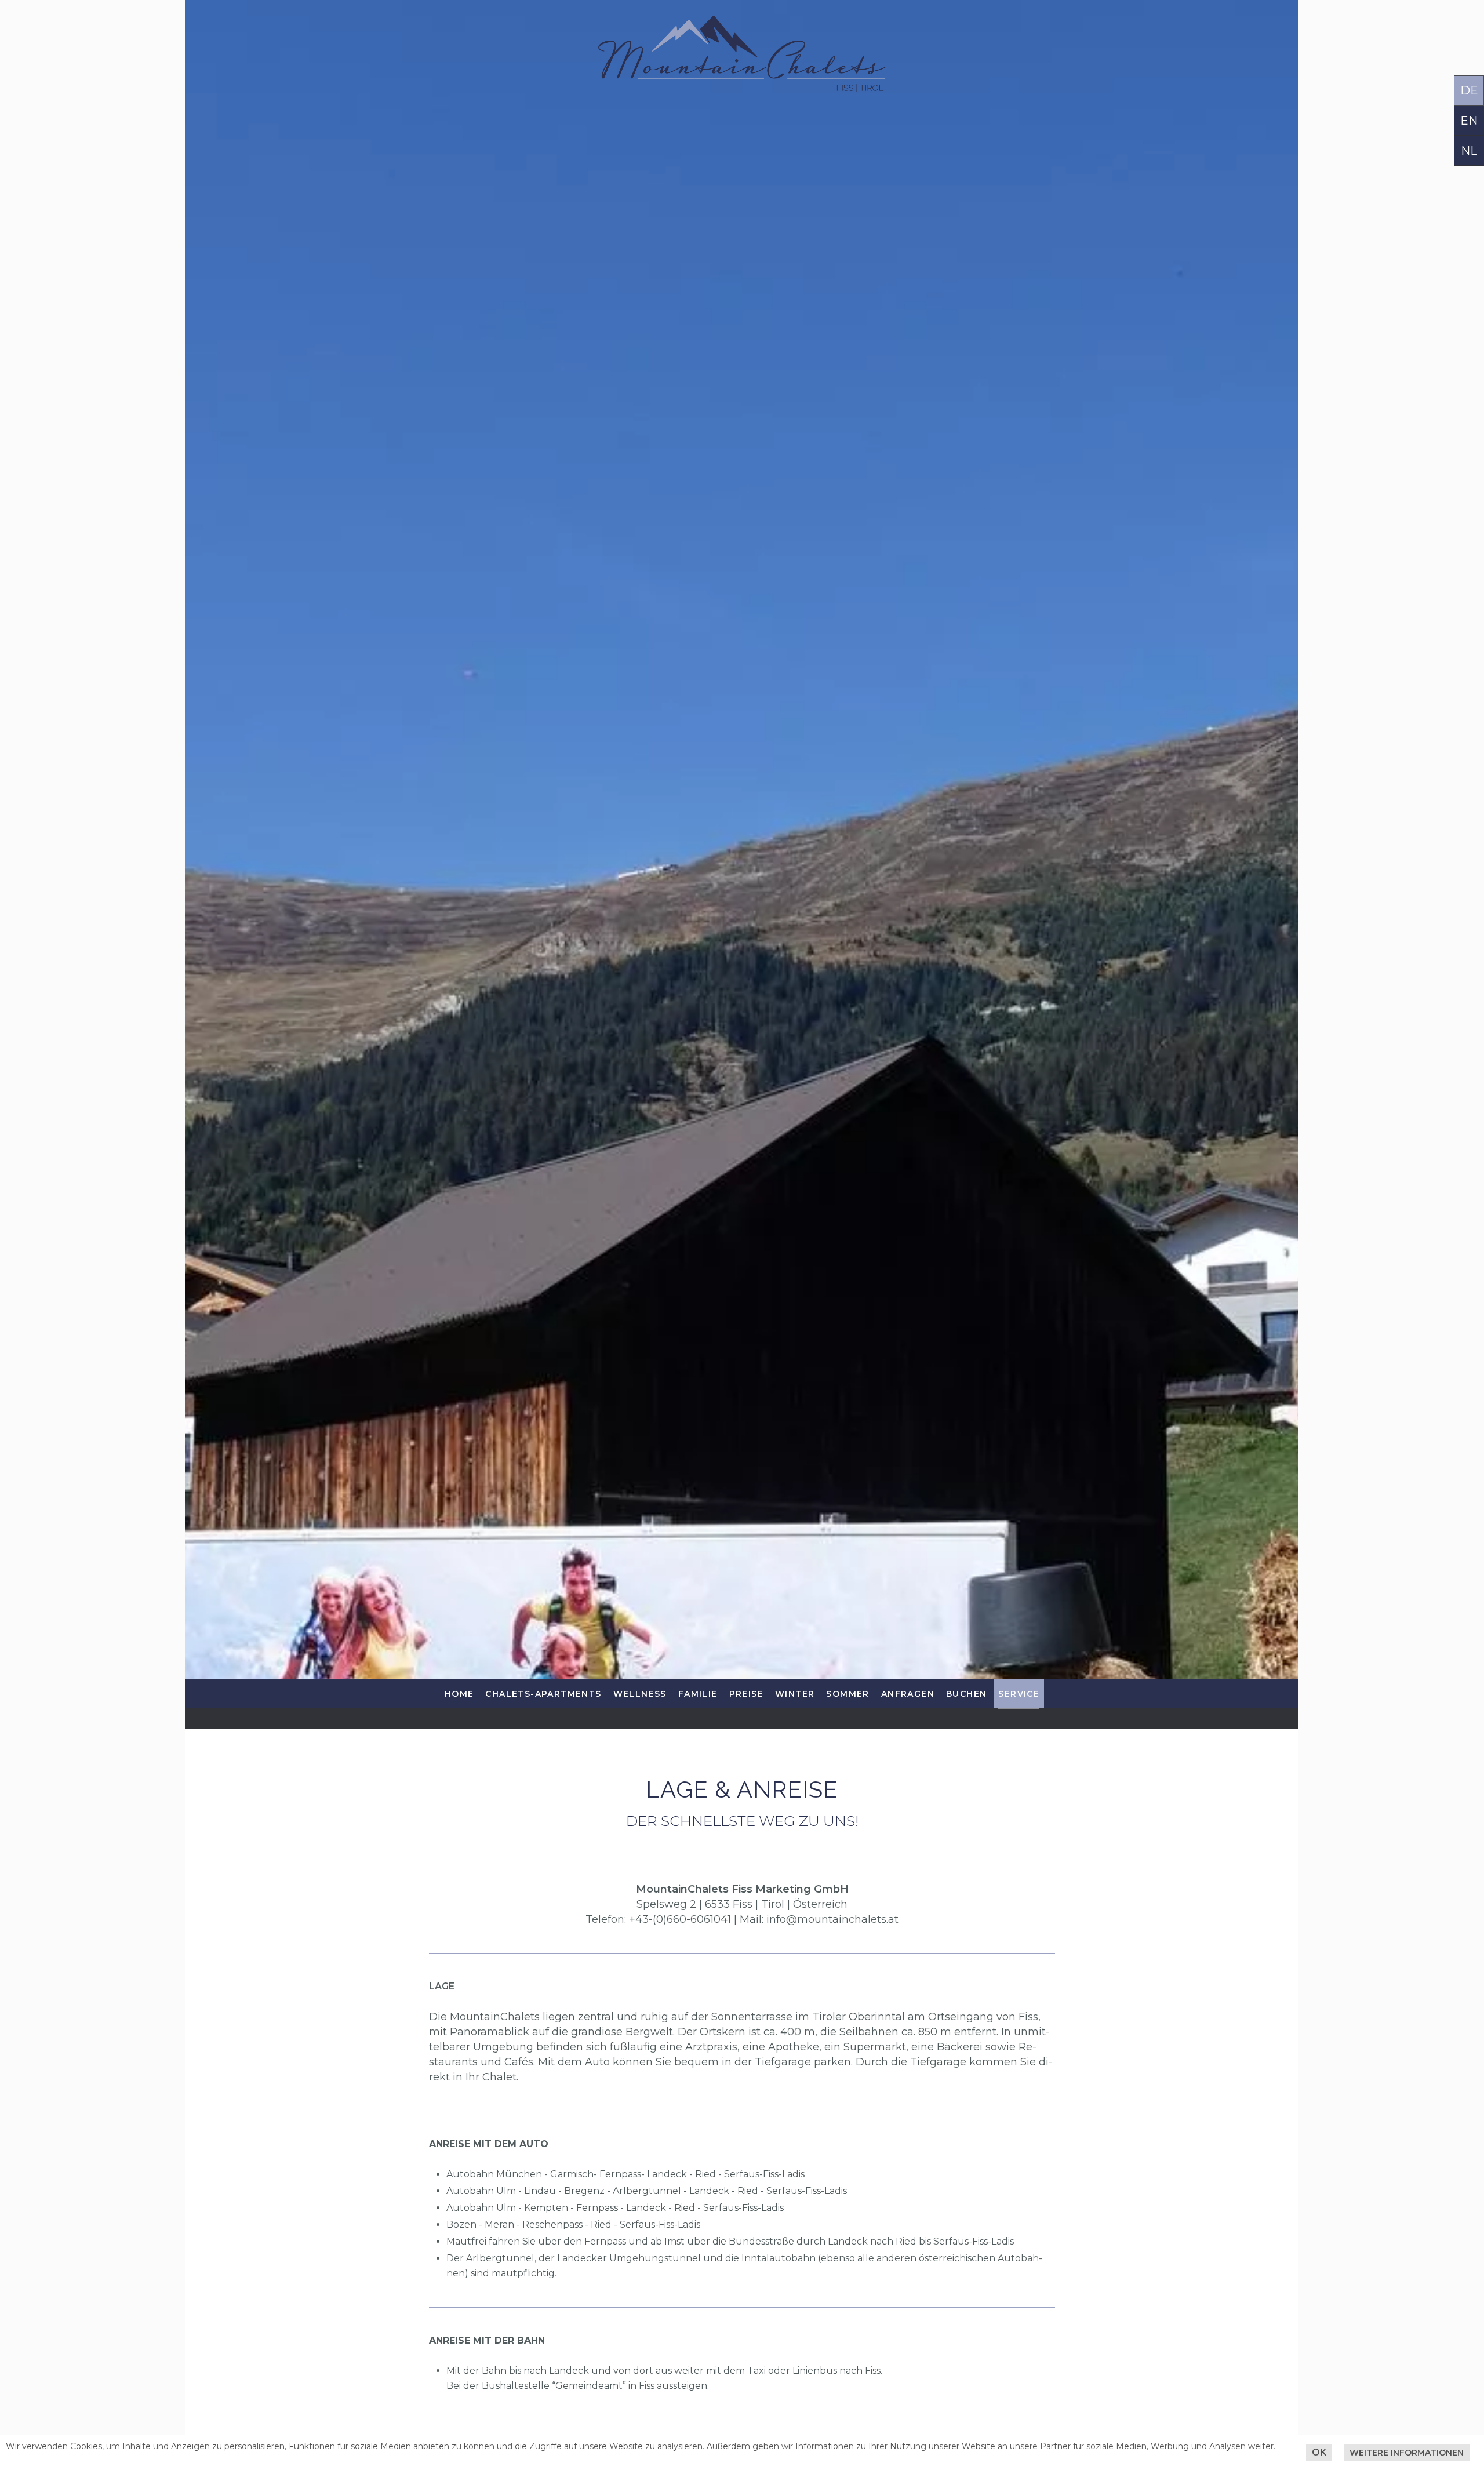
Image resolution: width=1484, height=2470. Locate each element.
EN (1469, 121)
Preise (746, 1694)
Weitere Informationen (1407, 2453)
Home (459, 1694)
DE (1469, 90)
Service (1019, 1694)
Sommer (848, 1694)
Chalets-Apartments (543, 1694)
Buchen (966, 1694)
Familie (698, 1694)
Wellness (640, 1694)
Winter (795, 1694)
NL (1469, 151)
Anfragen (908, 1694)
